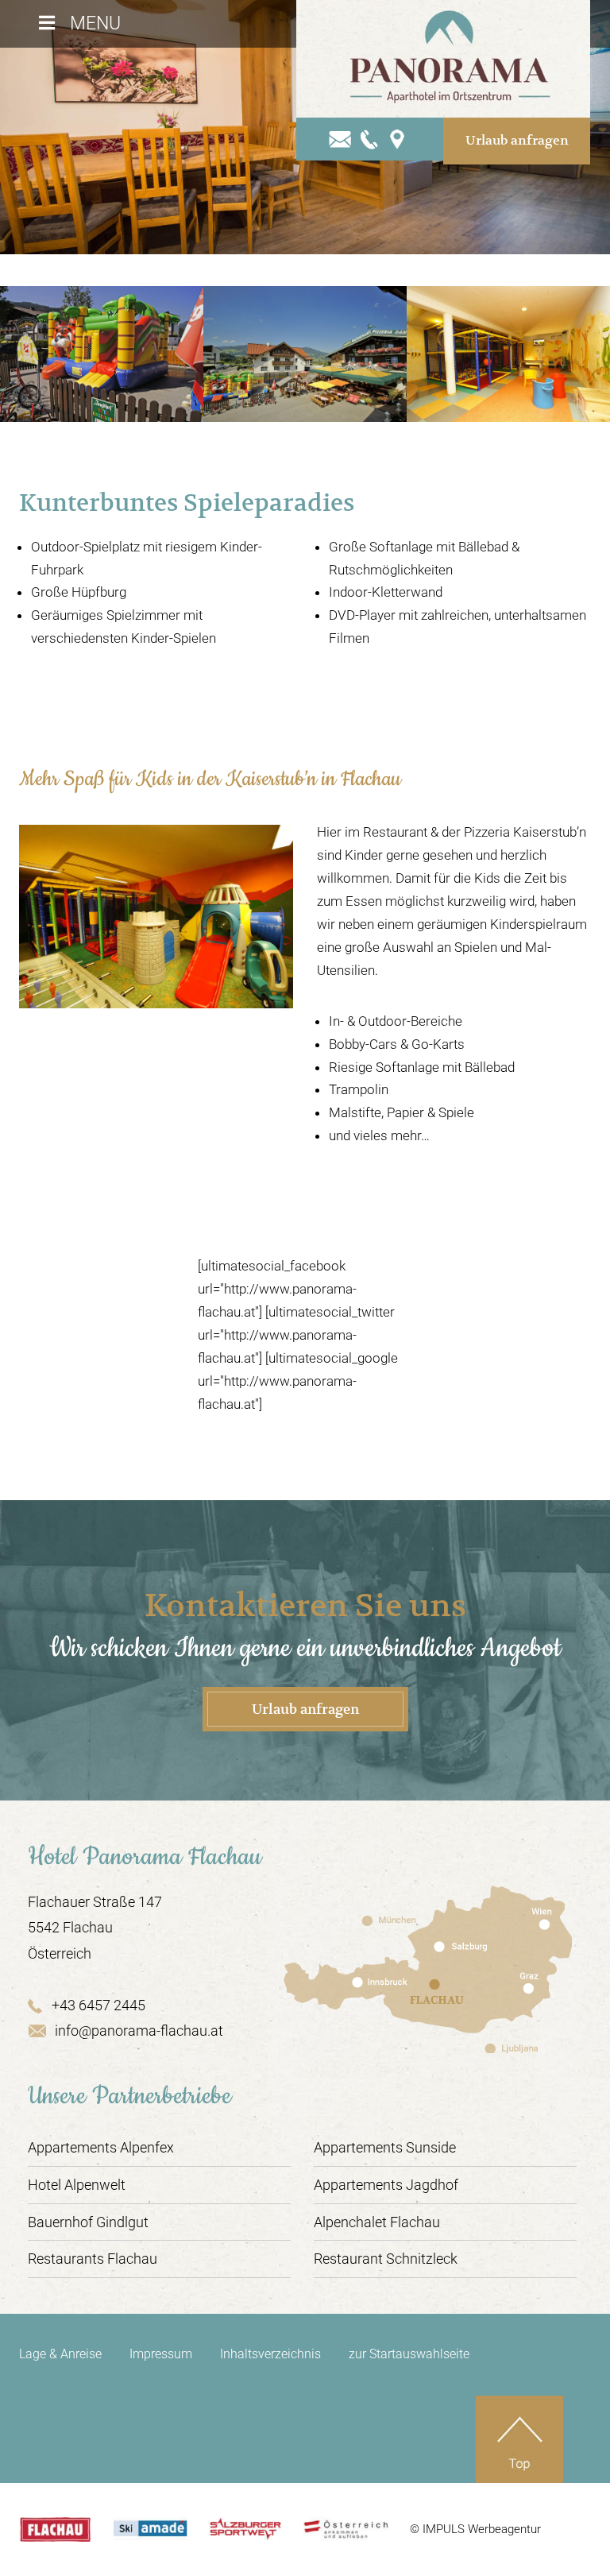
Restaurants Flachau (93, 2259)
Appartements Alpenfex (101, 2147)
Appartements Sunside (385, 2147)
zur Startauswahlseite (409, 2354)
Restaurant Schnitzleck (386, 2259)
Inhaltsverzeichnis (270, 2354)
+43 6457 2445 (98, 2005)
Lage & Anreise (60, 2354)
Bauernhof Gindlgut (88, 2222)
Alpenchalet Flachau (377, 2222)
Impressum (161, 2354)
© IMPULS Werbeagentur (475, 2529)
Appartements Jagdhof (386, 2185)
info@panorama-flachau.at (139, 2031)
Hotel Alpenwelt (77, 2185)
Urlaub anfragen (517, 141)
